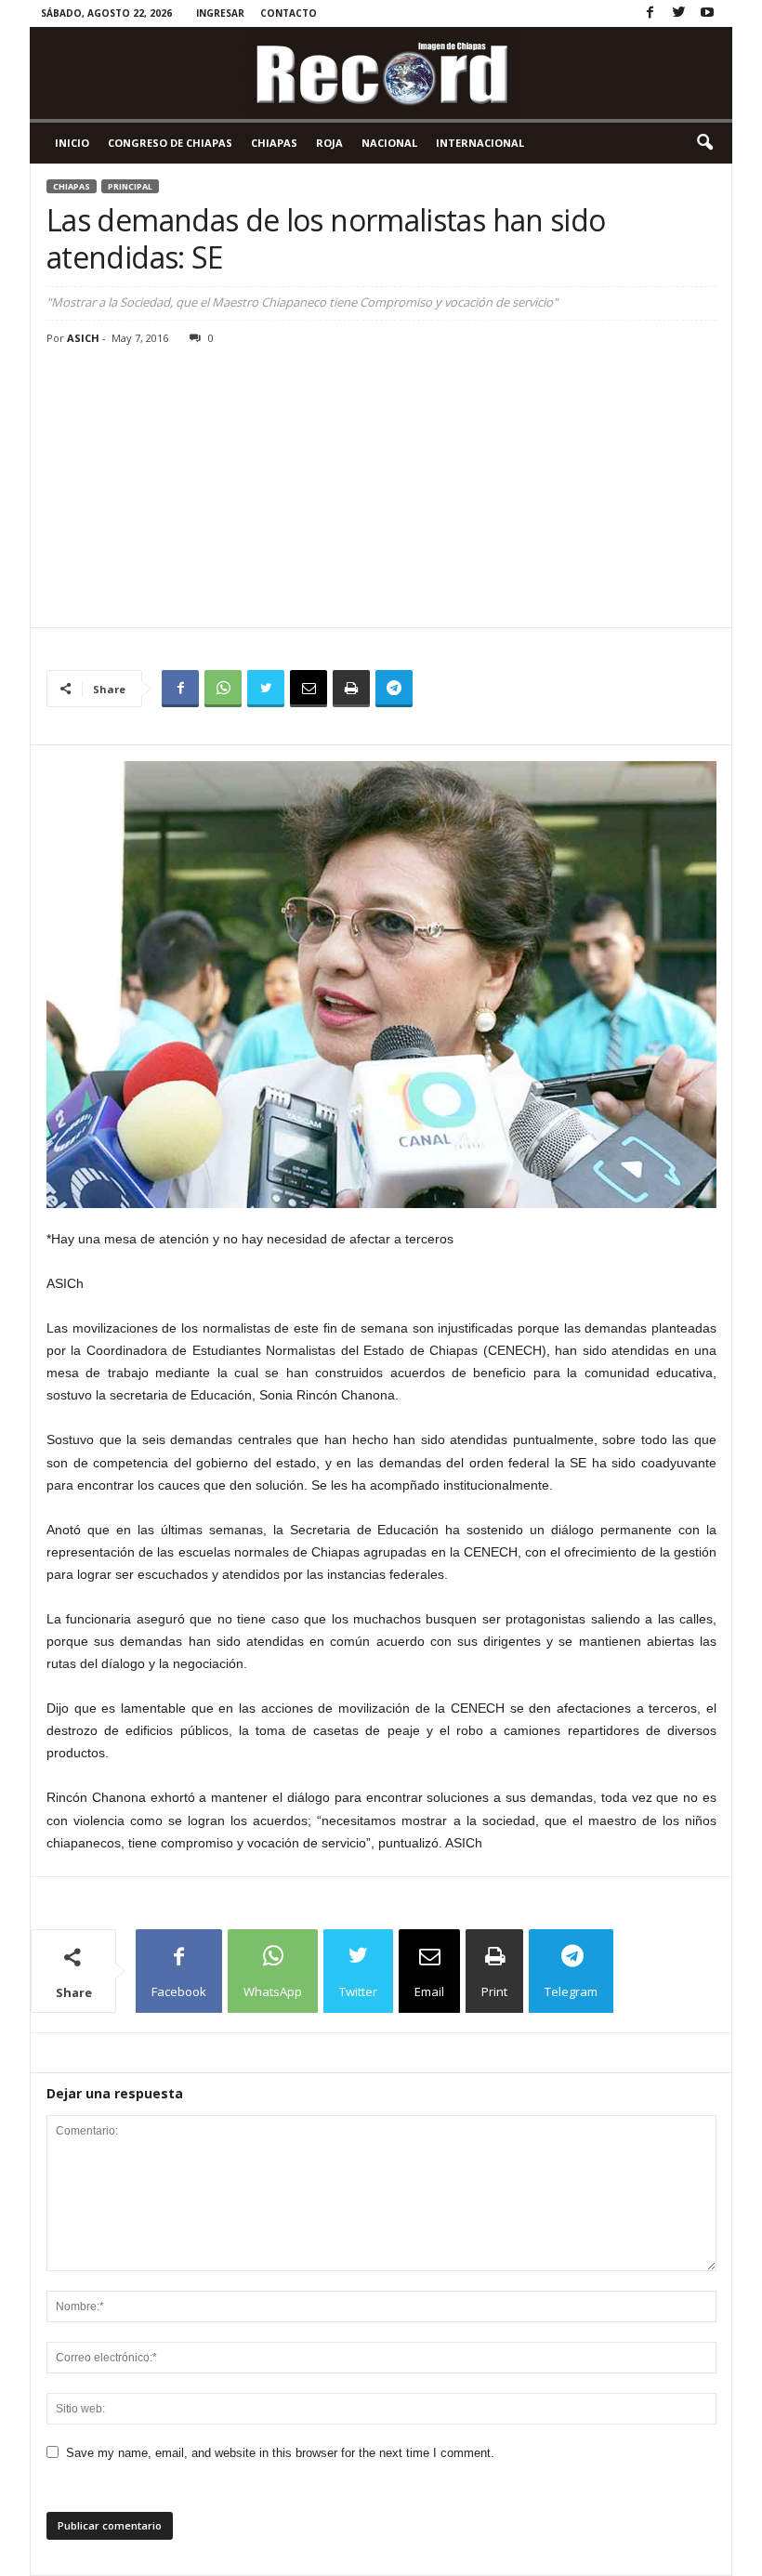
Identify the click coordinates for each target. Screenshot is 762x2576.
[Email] (309, 689)
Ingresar (220, 13)
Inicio (72, 143)
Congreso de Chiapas (170, 143)
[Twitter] (678, 13)
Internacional (480, 143)
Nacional (389, 143)
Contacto (289, 13)
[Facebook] (650, 13)
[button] (704, 143)
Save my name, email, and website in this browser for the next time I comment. (280, 2453)
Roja (329, 143)
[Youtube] (707, 13)
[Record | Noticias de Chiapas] (381, 73)
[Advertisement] (381, 488)
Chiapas (274, 143)
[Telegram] (394, 689)
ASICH (83, 338)
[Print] (351, 689)
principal (130, 186)
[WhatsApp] (223, 689)
